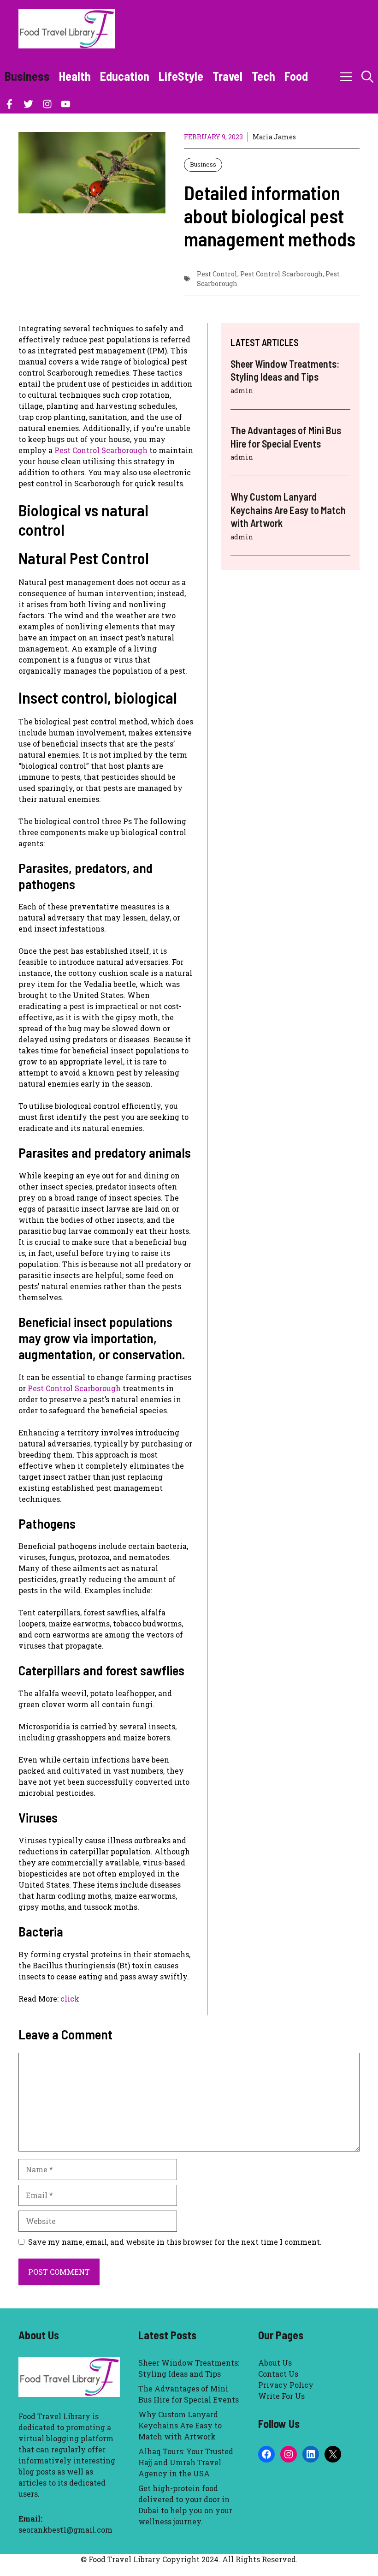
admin (242, 391)
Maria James (274, 137)
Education (125, 76)
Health (75, 76)
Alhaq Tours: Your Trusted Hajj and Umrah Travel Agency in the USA (186, 2462)
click (70, 1999)
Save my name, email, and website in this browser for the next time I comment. (175, 2242)
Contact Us (278, 2374)
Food (296, 76)
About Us (275, 2363)
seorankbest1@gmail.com (65, 2530)
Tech (263, 76)
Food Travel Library (54, 2416)
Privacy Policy (286, 2385)
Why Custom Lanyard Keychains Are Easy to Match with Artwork (288, 510)
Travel (227, 76)
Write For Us (281, 2396)
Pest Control (217, 274)
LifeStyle (181, 76)
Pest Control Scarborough (281, 274)
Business (27, 76)
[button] (367, 76)
